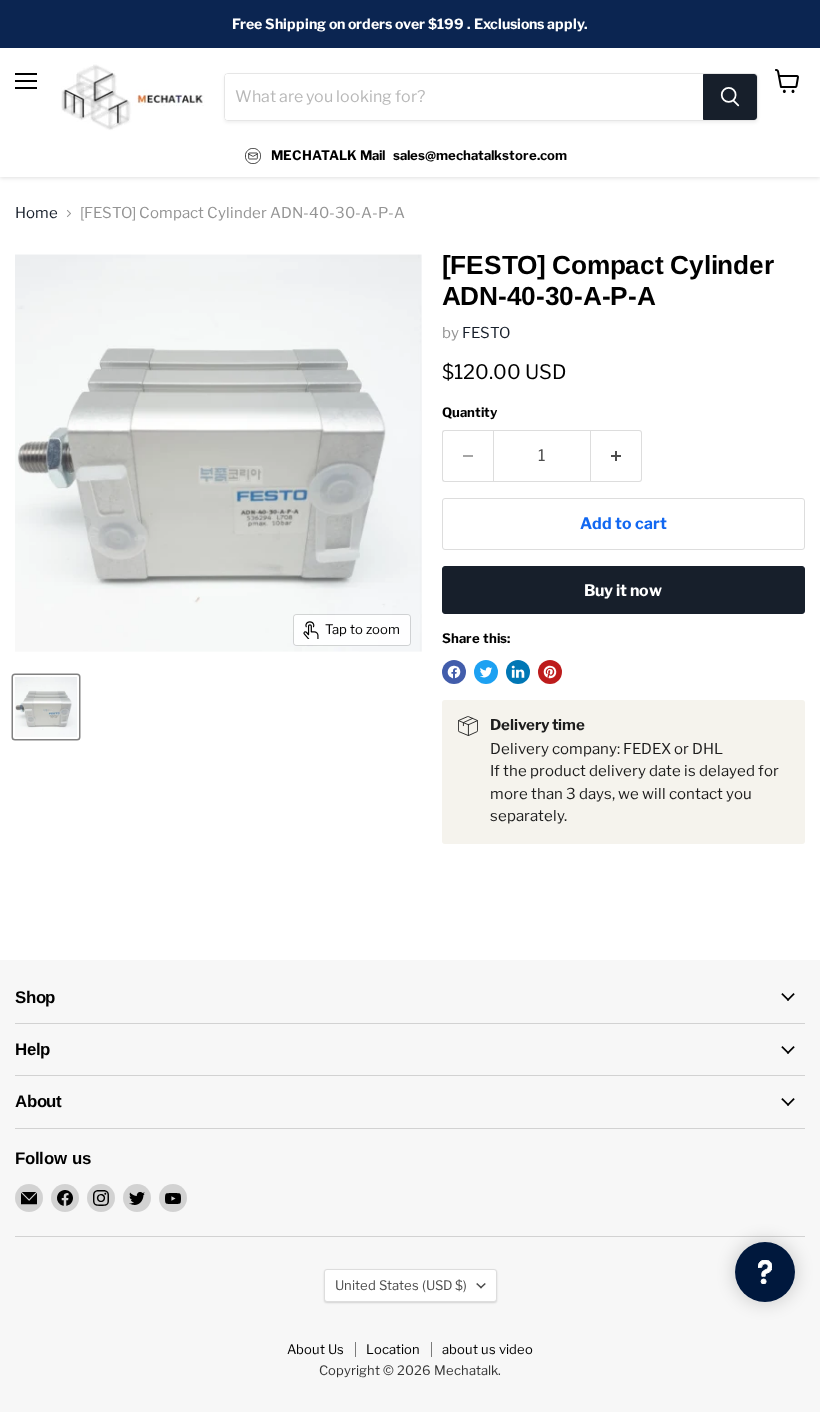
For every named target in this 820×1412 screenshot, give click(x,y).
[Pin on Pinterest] (550, 672)
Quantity (469, 412)
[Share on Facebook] (454, 672)
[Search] (730, 97)
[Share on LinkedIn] (518, 672)
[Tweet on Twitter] (486, 672)
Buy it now (623, 590)
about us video (487, 1349)
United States (401, 1285)
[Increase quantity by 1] (616, 456)
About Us (315, 1349)
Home (36, 213)
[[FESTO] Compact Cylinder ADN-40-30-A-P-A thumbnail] (46, 707)
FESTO (486, 333)
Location (393, 1349)
